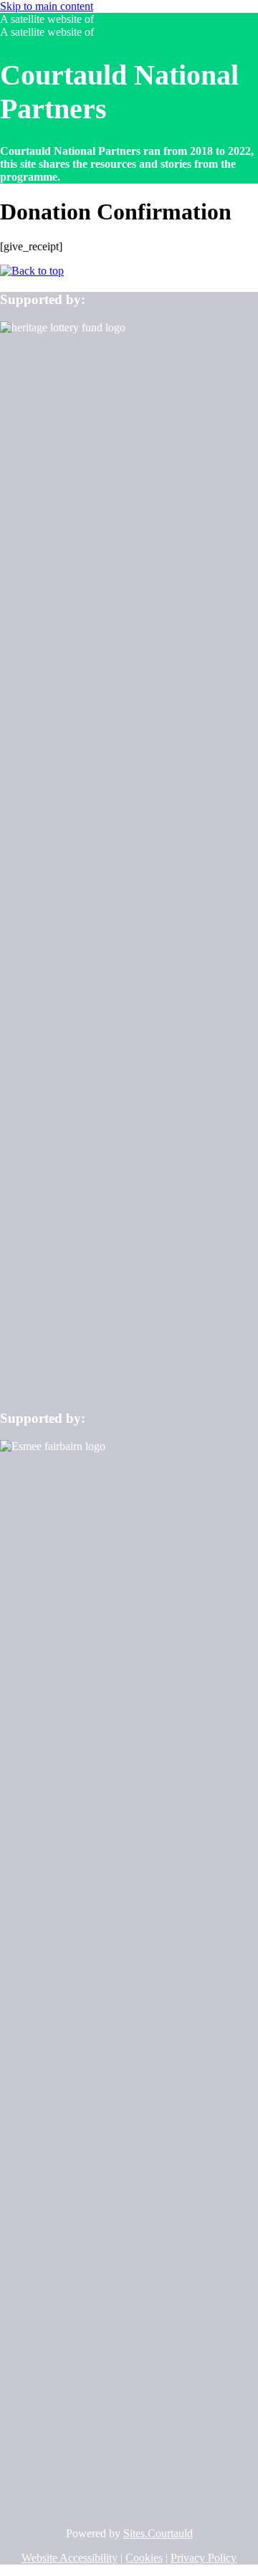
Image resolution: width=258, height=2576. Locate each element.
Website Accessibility (70, 2558)
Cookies (144, 2558)
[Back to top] (32, 271)
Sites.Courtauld (158, 2533)
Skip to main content (47, 6)
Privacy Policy (204, 2558)
